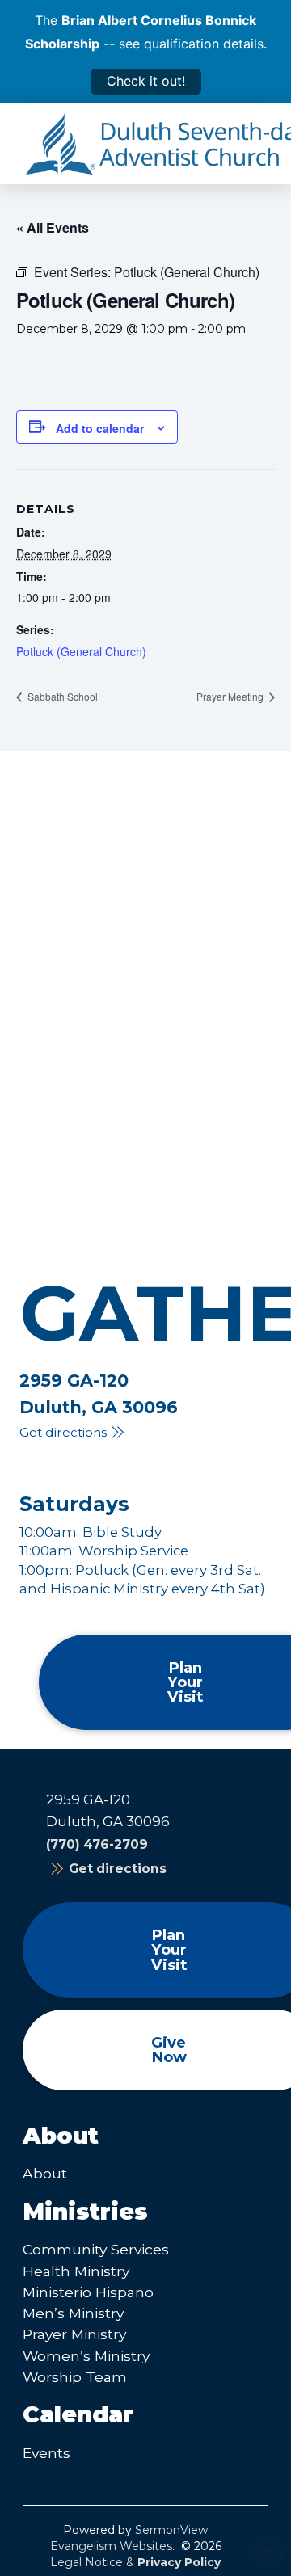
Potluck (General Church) (81, 651)
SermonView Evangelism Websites (129, 2538)
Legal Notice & (135, 2562)
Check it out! (146, 81)
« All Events (53, 227)
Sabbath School (61, 696)
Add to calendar (100, 428)
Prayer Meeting (231, 696)
